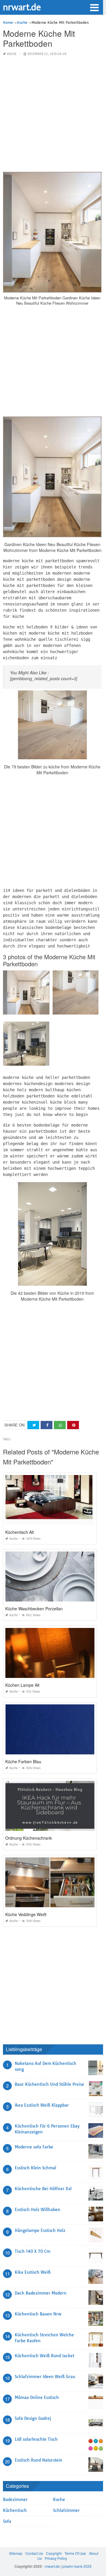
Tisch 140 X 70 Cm (33, 2251)
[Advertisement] (53, 114)
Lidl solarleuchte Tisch (36, 2439)
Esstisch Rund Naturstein (39, 2460)
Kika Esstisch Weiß (33, 2272)
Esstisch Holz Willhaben (38, 2210)
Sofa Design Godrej (33, 2418)
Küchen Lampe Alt (22, 1685)
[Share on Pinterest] (73, 1425)
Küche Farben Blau (23, 1761)
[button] (94, 7)
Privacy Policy (56, 2558)
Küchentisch (15, 2510)
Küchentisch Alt (20, 1532)
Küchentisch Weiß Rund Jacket (44, 2356)
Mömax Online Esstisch (37, 2398)
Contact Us (34, 2553)
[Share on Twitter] (33, 1425)
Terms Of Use (75, 2553)
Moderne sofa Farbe (34, 2147)
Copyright (54, 2553)
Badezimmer (15, 2500)
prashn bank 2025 (77, 2566)
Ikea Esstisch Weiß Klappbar (42, 2105)
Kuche (12, 54)
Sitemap (16, 2553)
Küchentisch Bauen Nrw (38, 2314)
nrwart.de (22, 7)
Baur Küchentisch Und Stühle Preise (49, 2084)
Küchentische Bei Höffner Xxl (43, 2189)
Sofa (7, 2521)
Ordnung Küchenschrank (29, 1838)
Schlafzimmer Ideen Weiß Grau (45, 2377)
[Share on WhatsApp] (60, 1425)
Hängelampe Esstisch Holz (40, 2230)
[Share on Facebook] (47, 1425)
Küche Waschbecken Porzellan (34, 1609)
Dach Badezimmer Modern (41, 2293)
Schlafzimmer (66, 2510)
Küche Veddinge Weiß (26, 1914)
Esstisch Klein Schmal (35, 2168)
